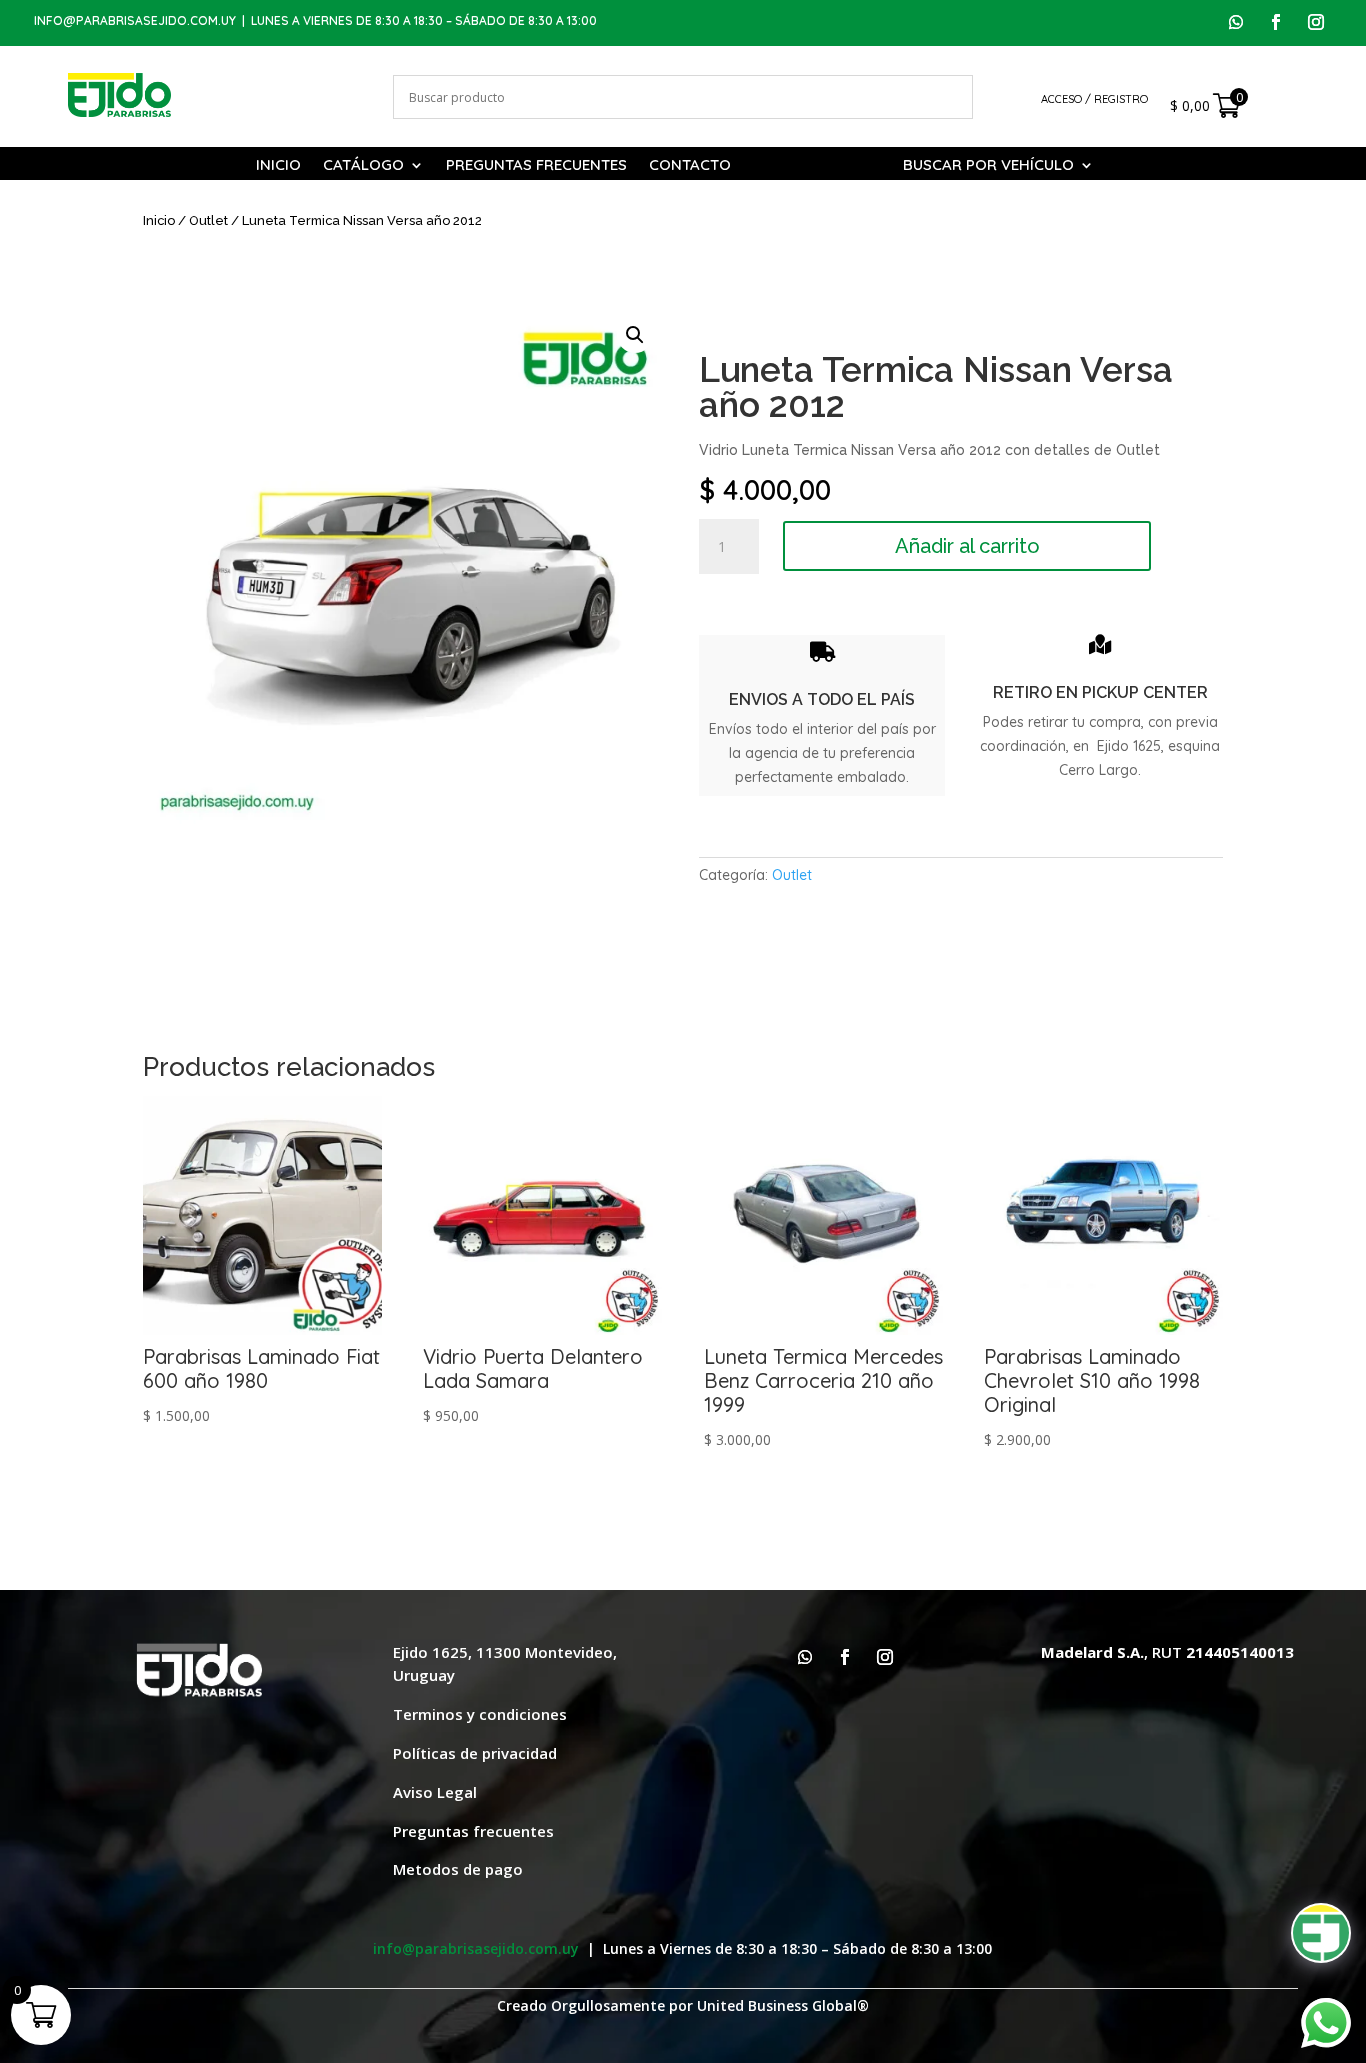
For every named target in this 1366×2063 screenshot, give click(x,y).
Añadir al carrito (967, 546)
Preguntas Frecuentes (536, 166)
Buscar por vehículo (988, 166)
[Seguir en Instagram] (1316, 22)
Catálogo (363, 166)
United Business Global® (783, 2005)
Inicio (278, 166)
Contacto (690, 166)
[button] (635, 335)
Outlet (208, 220)
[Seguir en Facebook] (1276, 22)
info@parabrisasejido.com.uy (135, 20)
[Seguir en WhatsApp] (1236, 22)
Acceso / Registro (1094, 99)
